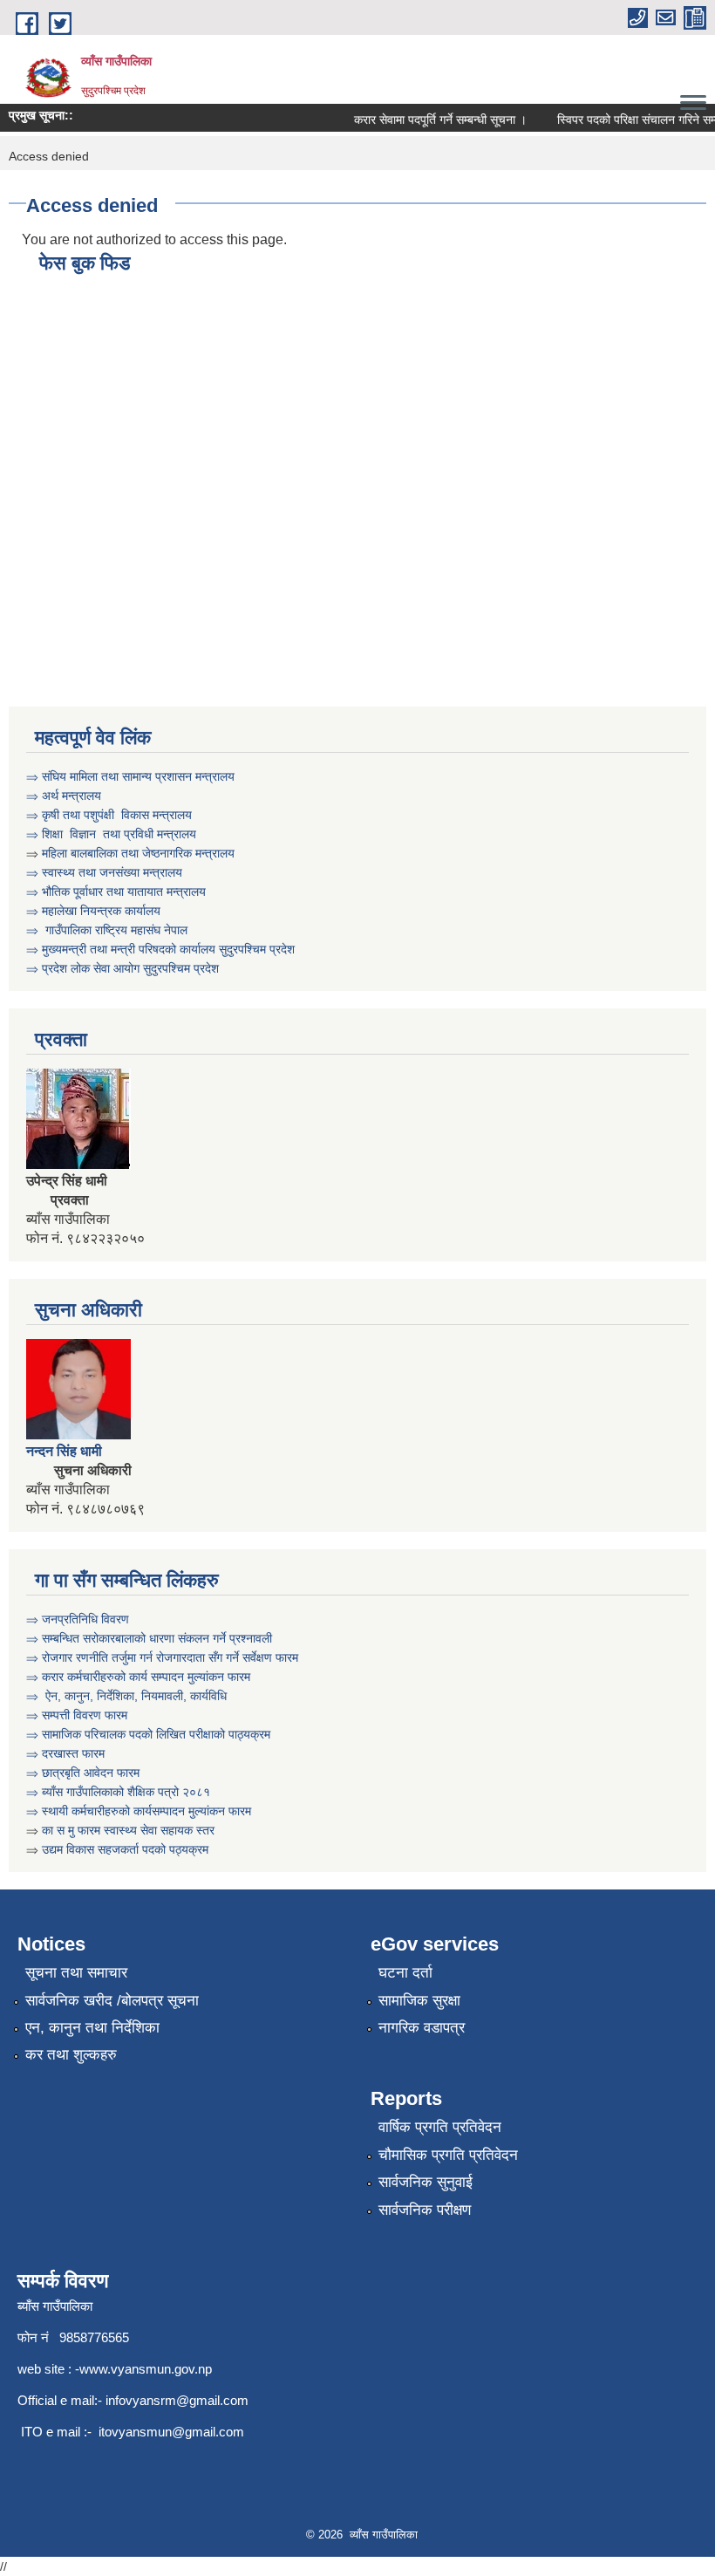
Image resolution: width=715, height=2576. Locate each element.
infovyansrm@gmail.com (177, 2400)
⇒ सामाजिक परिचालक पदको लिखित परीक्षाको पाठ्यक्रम (148, 1734)
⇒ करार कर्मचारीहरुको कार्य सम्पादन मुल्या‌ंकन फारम (140, 1677)
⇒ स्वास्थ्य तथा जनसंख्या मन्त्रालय (104, 872)
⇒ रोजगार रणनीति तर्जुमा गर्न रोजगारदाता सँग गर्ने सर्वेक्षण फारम (164, 1657)
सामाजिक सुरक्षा (419, 2001)
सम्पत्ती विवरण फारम (86, 1715)
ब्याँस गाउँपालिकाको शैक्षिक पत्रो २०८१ (126, 1792)
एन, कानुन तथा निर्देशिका (92, 2028)
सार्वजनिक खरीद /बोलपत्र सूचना (112, 2001)
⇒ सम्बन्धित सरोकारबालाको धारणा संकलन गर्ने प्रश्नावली (151, 1638)
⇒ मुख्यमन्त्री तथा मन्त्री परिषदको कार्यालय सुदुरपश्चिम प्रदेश (160, 949)
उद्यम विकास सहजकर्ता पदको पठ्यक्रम (125, 1849)
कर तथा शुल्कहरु (71, 2055)
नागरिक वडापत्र (422, 2028)
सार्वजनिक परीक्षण (425, 2210)
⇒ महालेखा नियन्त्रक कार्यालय (93, 911)
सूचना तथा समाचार (76, 1973)
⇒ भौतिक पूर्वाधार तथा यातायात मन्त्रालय (116, 892)
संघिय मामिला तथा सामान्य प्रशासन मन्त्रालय (138, 776)
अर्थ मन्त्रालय (71, 796)
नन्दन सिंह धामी (66, 1451)
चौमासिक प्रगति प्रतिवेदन (448, 2155)
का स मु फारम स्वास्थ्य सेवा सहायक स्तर (130, 1830)
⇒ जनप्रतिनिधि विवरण (78, 1619)
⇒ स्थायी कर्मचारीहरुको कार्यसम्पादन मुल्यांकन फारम (140, 1811)
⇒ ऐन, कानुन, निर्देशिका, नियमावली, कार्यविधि (128, 1696)
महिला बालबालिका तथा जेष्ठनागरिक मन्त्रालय (138, 853)
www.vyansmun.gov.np (146, 2369)
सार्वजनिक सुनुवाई (426, 2182)
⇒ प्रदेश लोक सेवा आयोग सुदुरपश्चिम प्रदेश (124, 968)
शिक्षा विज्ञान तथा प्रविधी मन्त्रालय (117, 834)
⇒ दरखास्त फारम (65, 1753)
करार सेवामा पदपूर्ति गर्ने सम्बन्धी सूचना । (428, 120)
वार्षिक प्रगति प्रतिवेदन (440, 2127)
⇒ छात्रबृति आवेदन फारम (83, 1773)
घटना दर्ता (405, 1973)
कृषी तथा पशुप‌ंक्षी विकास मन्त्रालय (117, 815)
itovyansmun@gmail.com (171, 2432)
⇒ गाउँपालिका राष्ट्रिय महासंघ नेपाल (109, 930)
